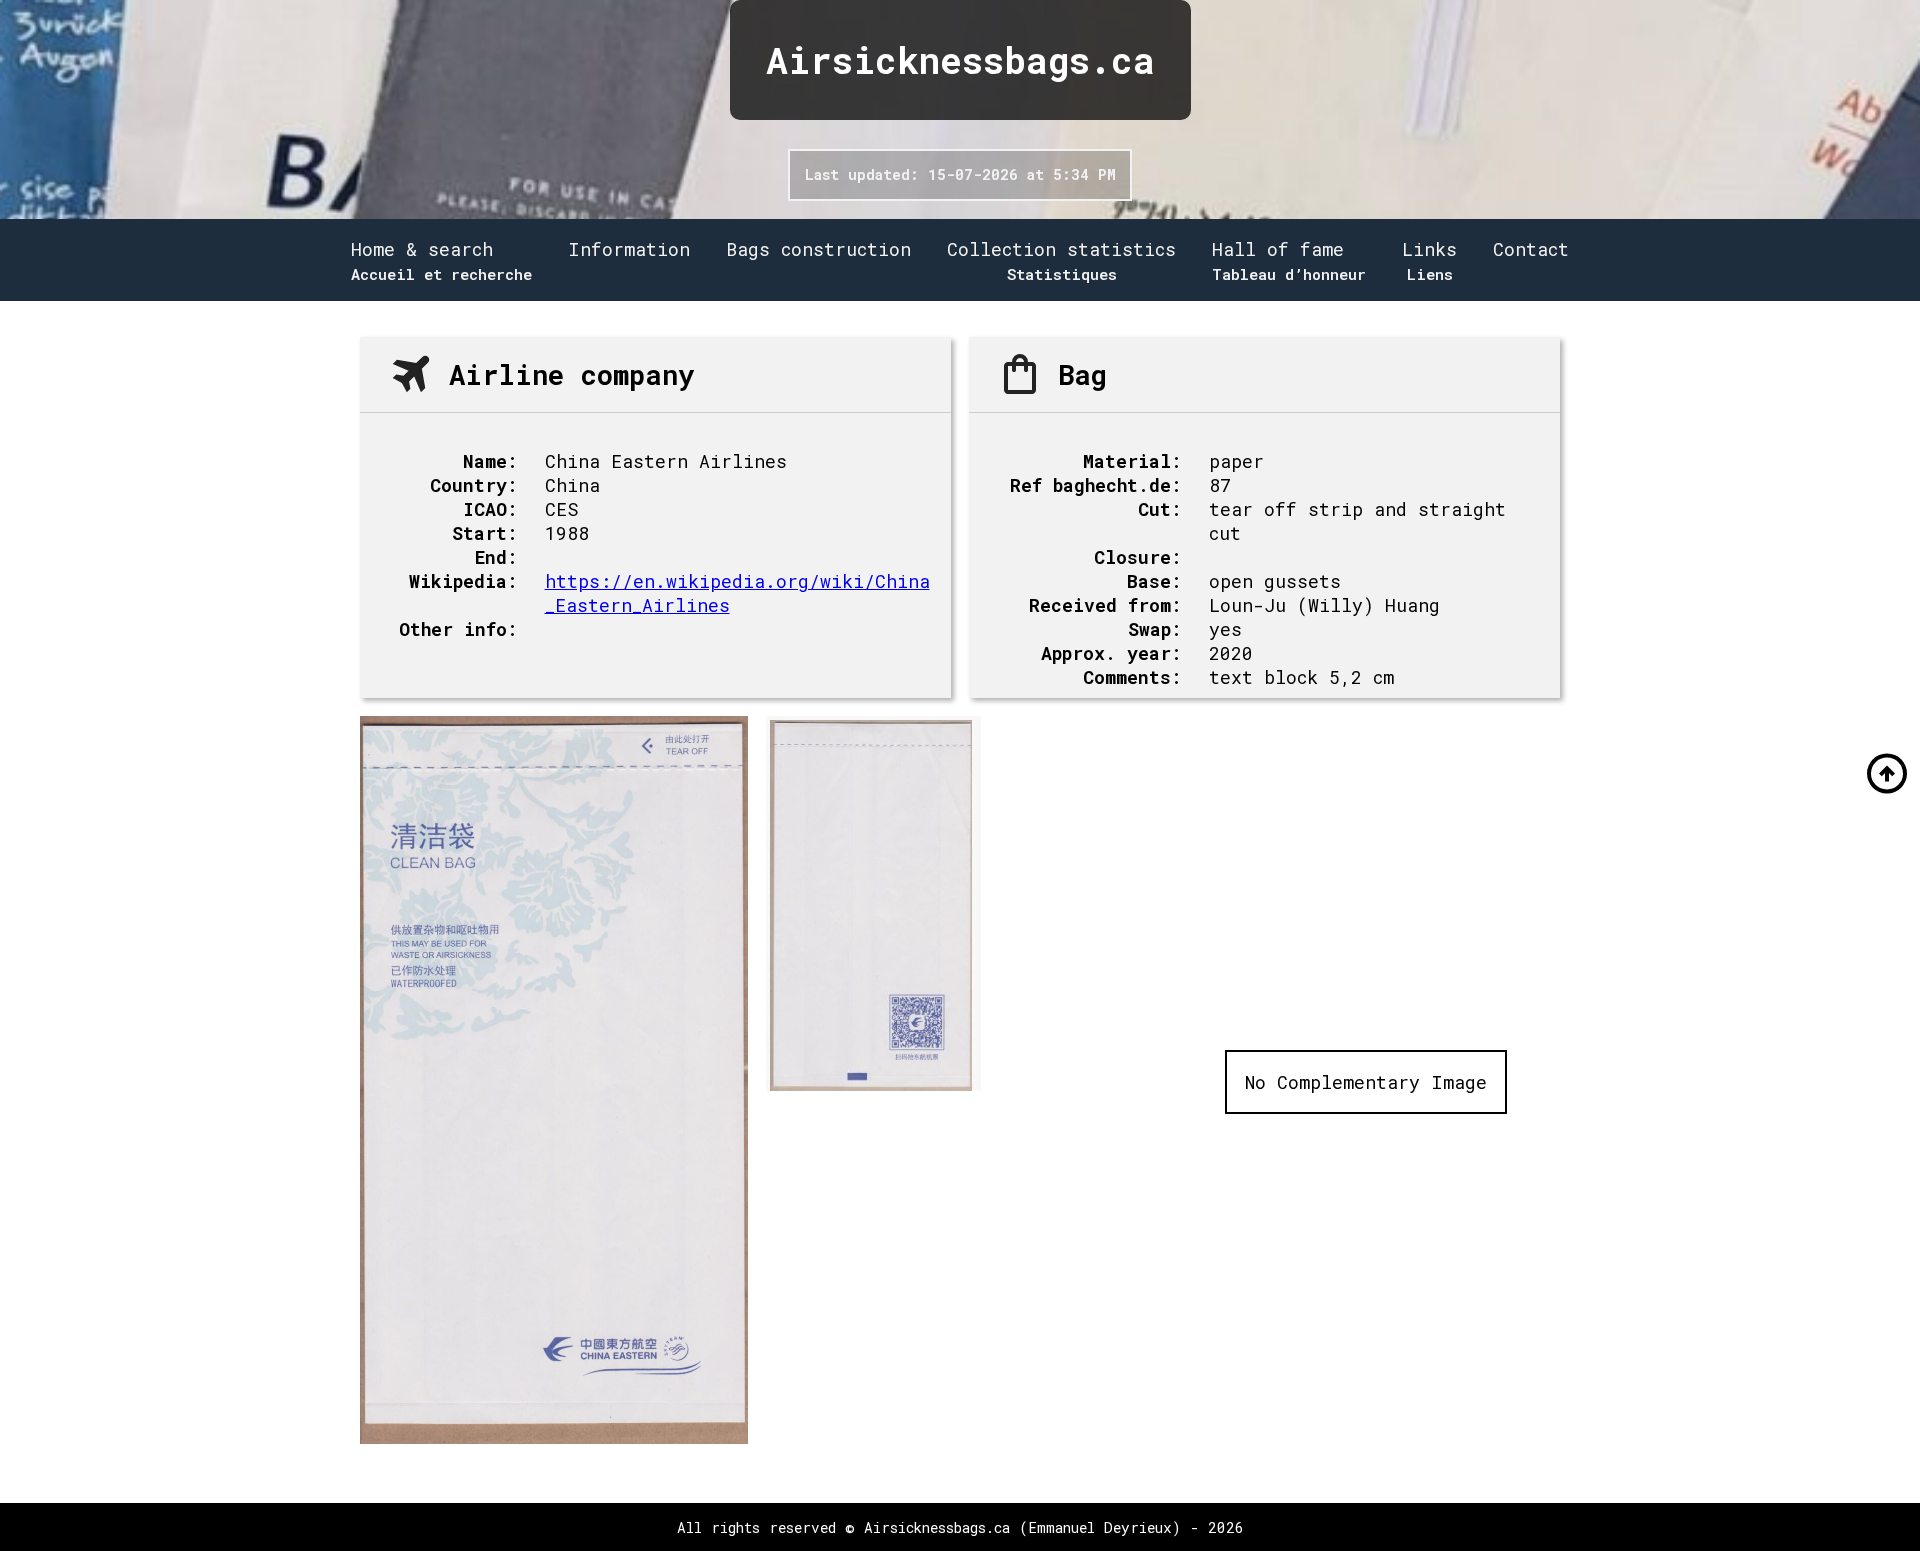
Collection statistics (1061, 249)
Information (629, 249)
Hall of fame (1278, 249)
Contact (1531, 249)
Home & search (422, 249)
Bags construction (818, 249)
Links (1429, 249)
